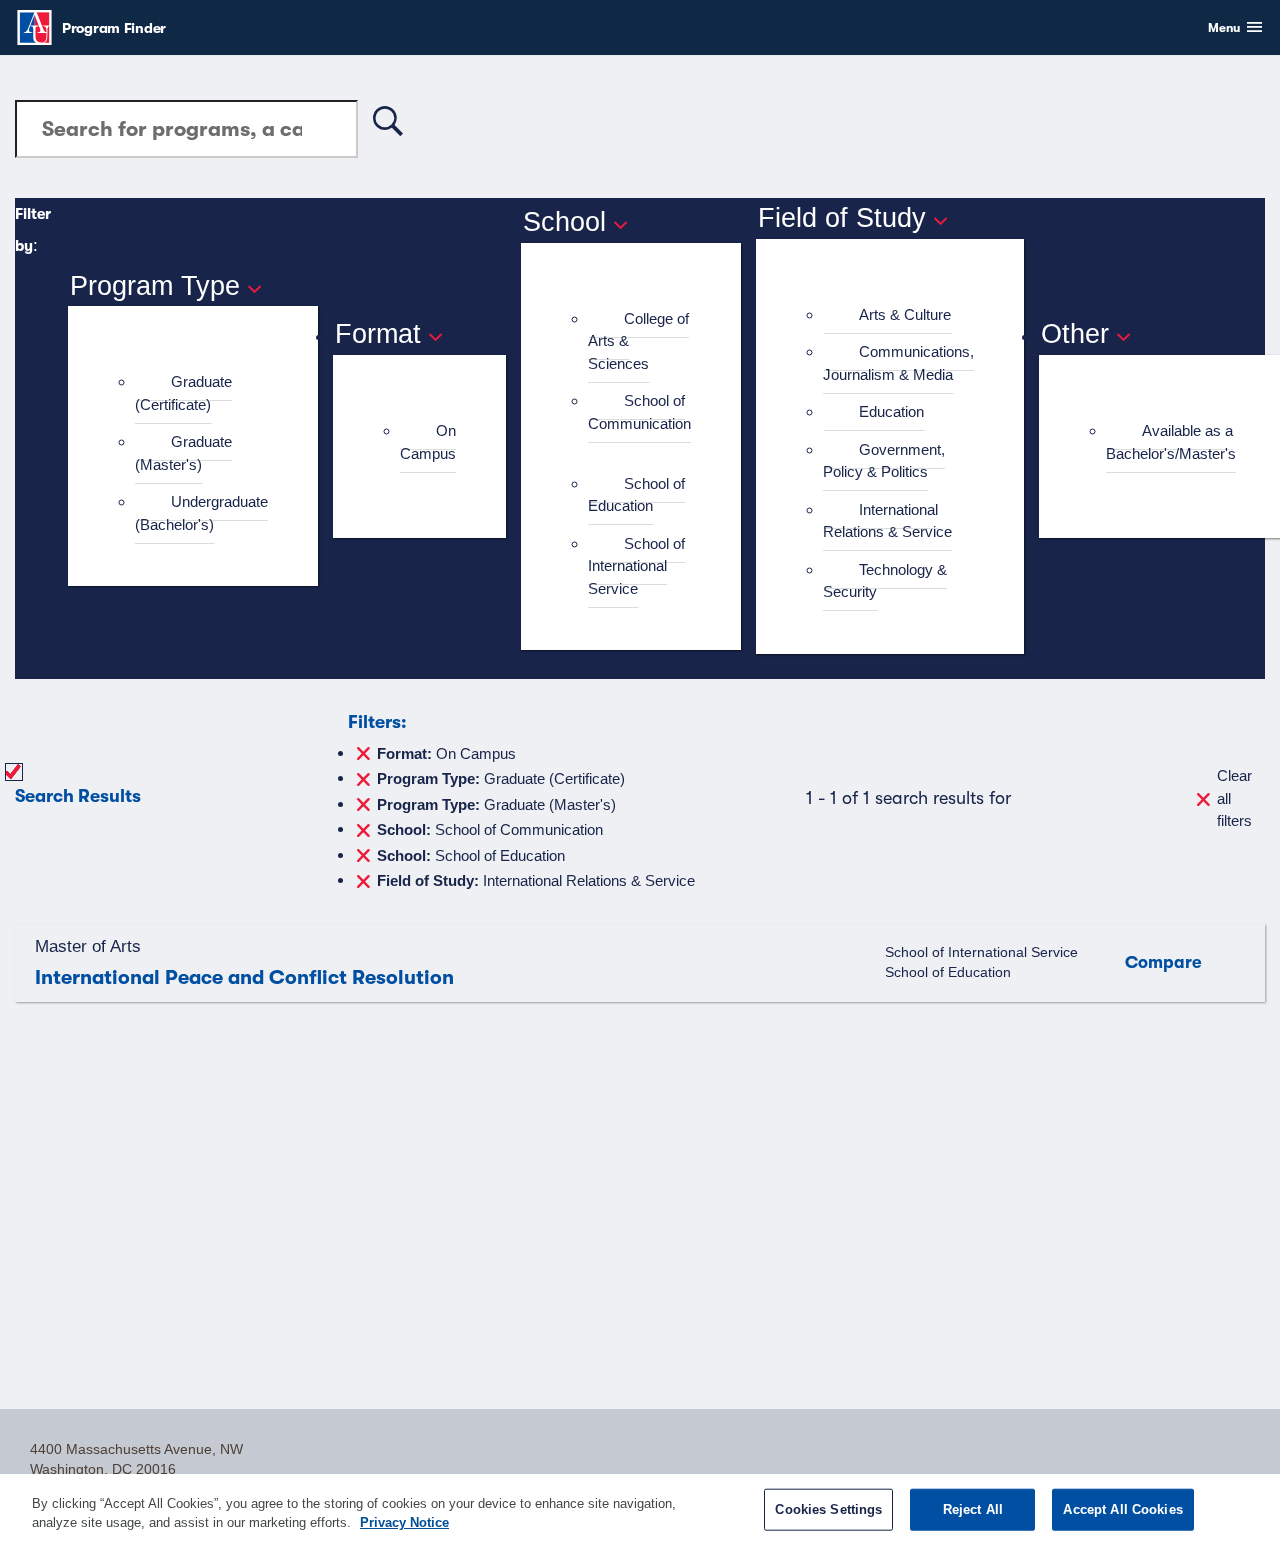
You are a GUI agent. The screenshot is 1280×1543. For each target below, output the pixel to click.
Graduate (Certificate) (183, 393)
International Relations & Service (887, 521)
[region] (640, 1508)
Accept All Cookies (1122, 1509)
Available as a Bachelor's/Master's (1171, 442)
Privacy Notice (404, 1522)
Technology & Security (885, 581)
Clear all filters (1234, 798)
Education (891, 411)
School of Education (636, 495)
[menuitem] (201, 393)
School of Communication (639, 412)
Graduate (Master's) (183, 453)
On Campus (428, 442)
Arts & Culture (905, 314)
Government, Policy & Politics (884, 461)
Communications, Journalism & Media (898, 363)
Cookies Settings (828, 1509)
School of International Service (636, 566)
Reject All (973, 1509)
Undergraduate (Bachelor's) (201, 513)
